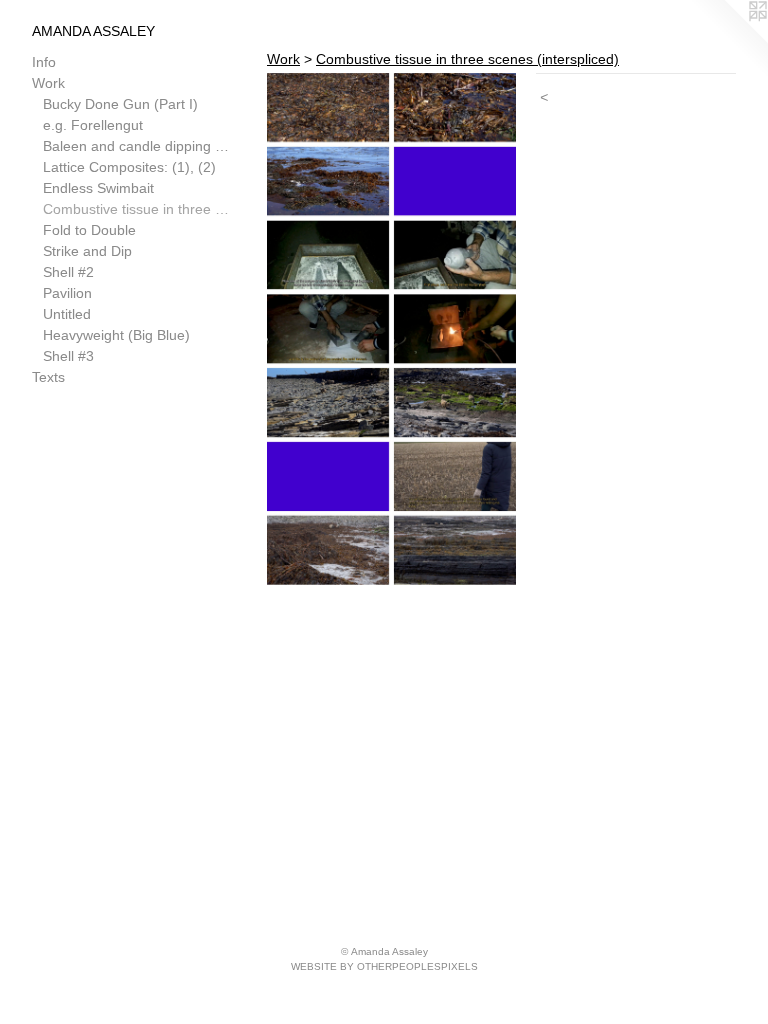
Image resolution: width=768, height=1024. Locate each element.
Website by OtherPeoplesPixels (384, 966)
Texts (48, 377)
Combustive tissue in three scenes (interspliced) (138, 209)
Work (48, 83)
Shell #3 (68, 356)
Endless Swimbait (98, 188)
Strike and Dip (87, 251)
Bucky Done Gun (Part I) (120, 104)
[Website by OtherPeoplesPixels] (728, 40)
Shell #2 (68, 272)
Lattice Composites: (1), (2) (129, 167)
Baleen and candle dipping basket (138, 146)
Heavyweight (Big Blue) (116, 335)
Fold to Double (89, 230)
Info (44, 62)
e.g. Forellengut (93, 125)
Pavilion (67, 293)
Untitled (67, 314)
